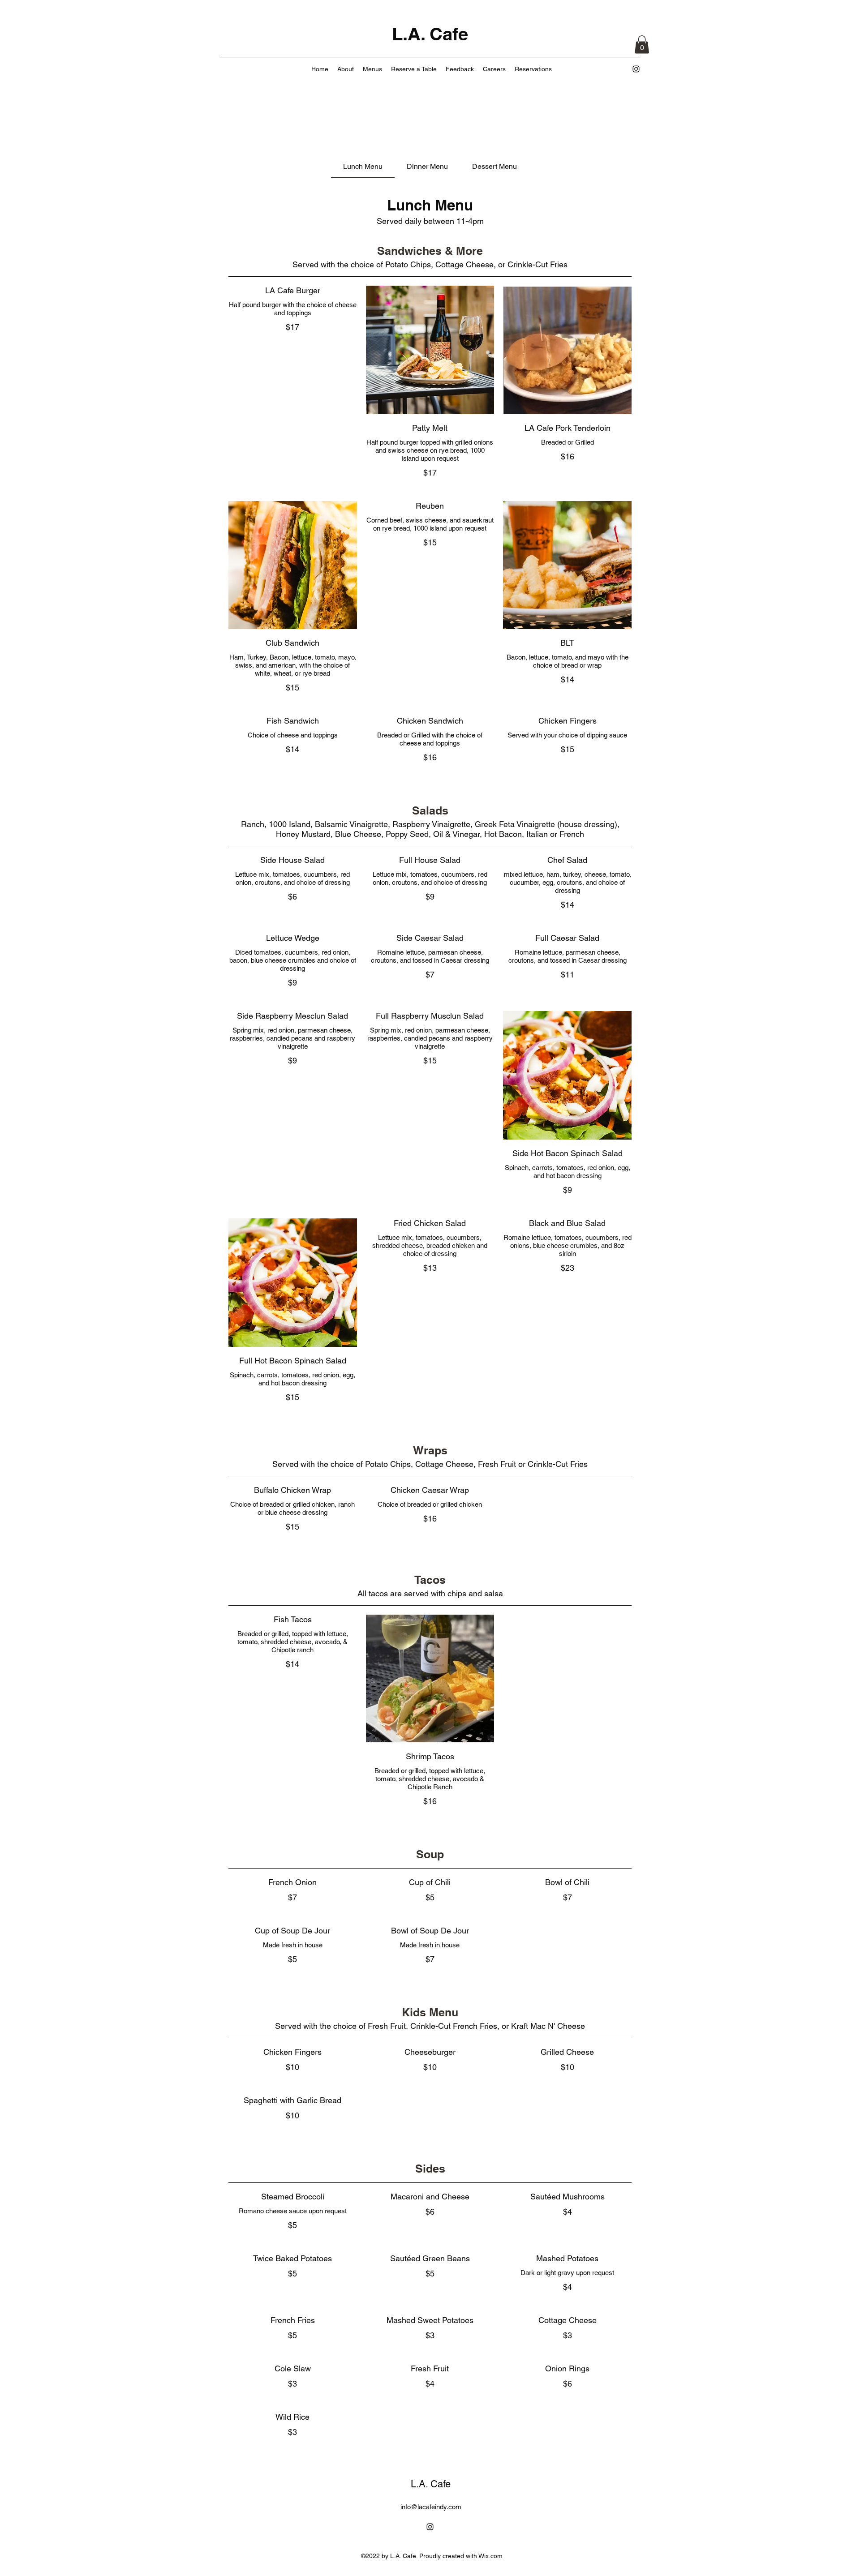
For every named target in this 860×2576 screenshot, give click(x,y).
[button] (642, 45)
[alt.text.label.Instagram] (636, 69)
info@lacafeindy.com (431, 2507)
